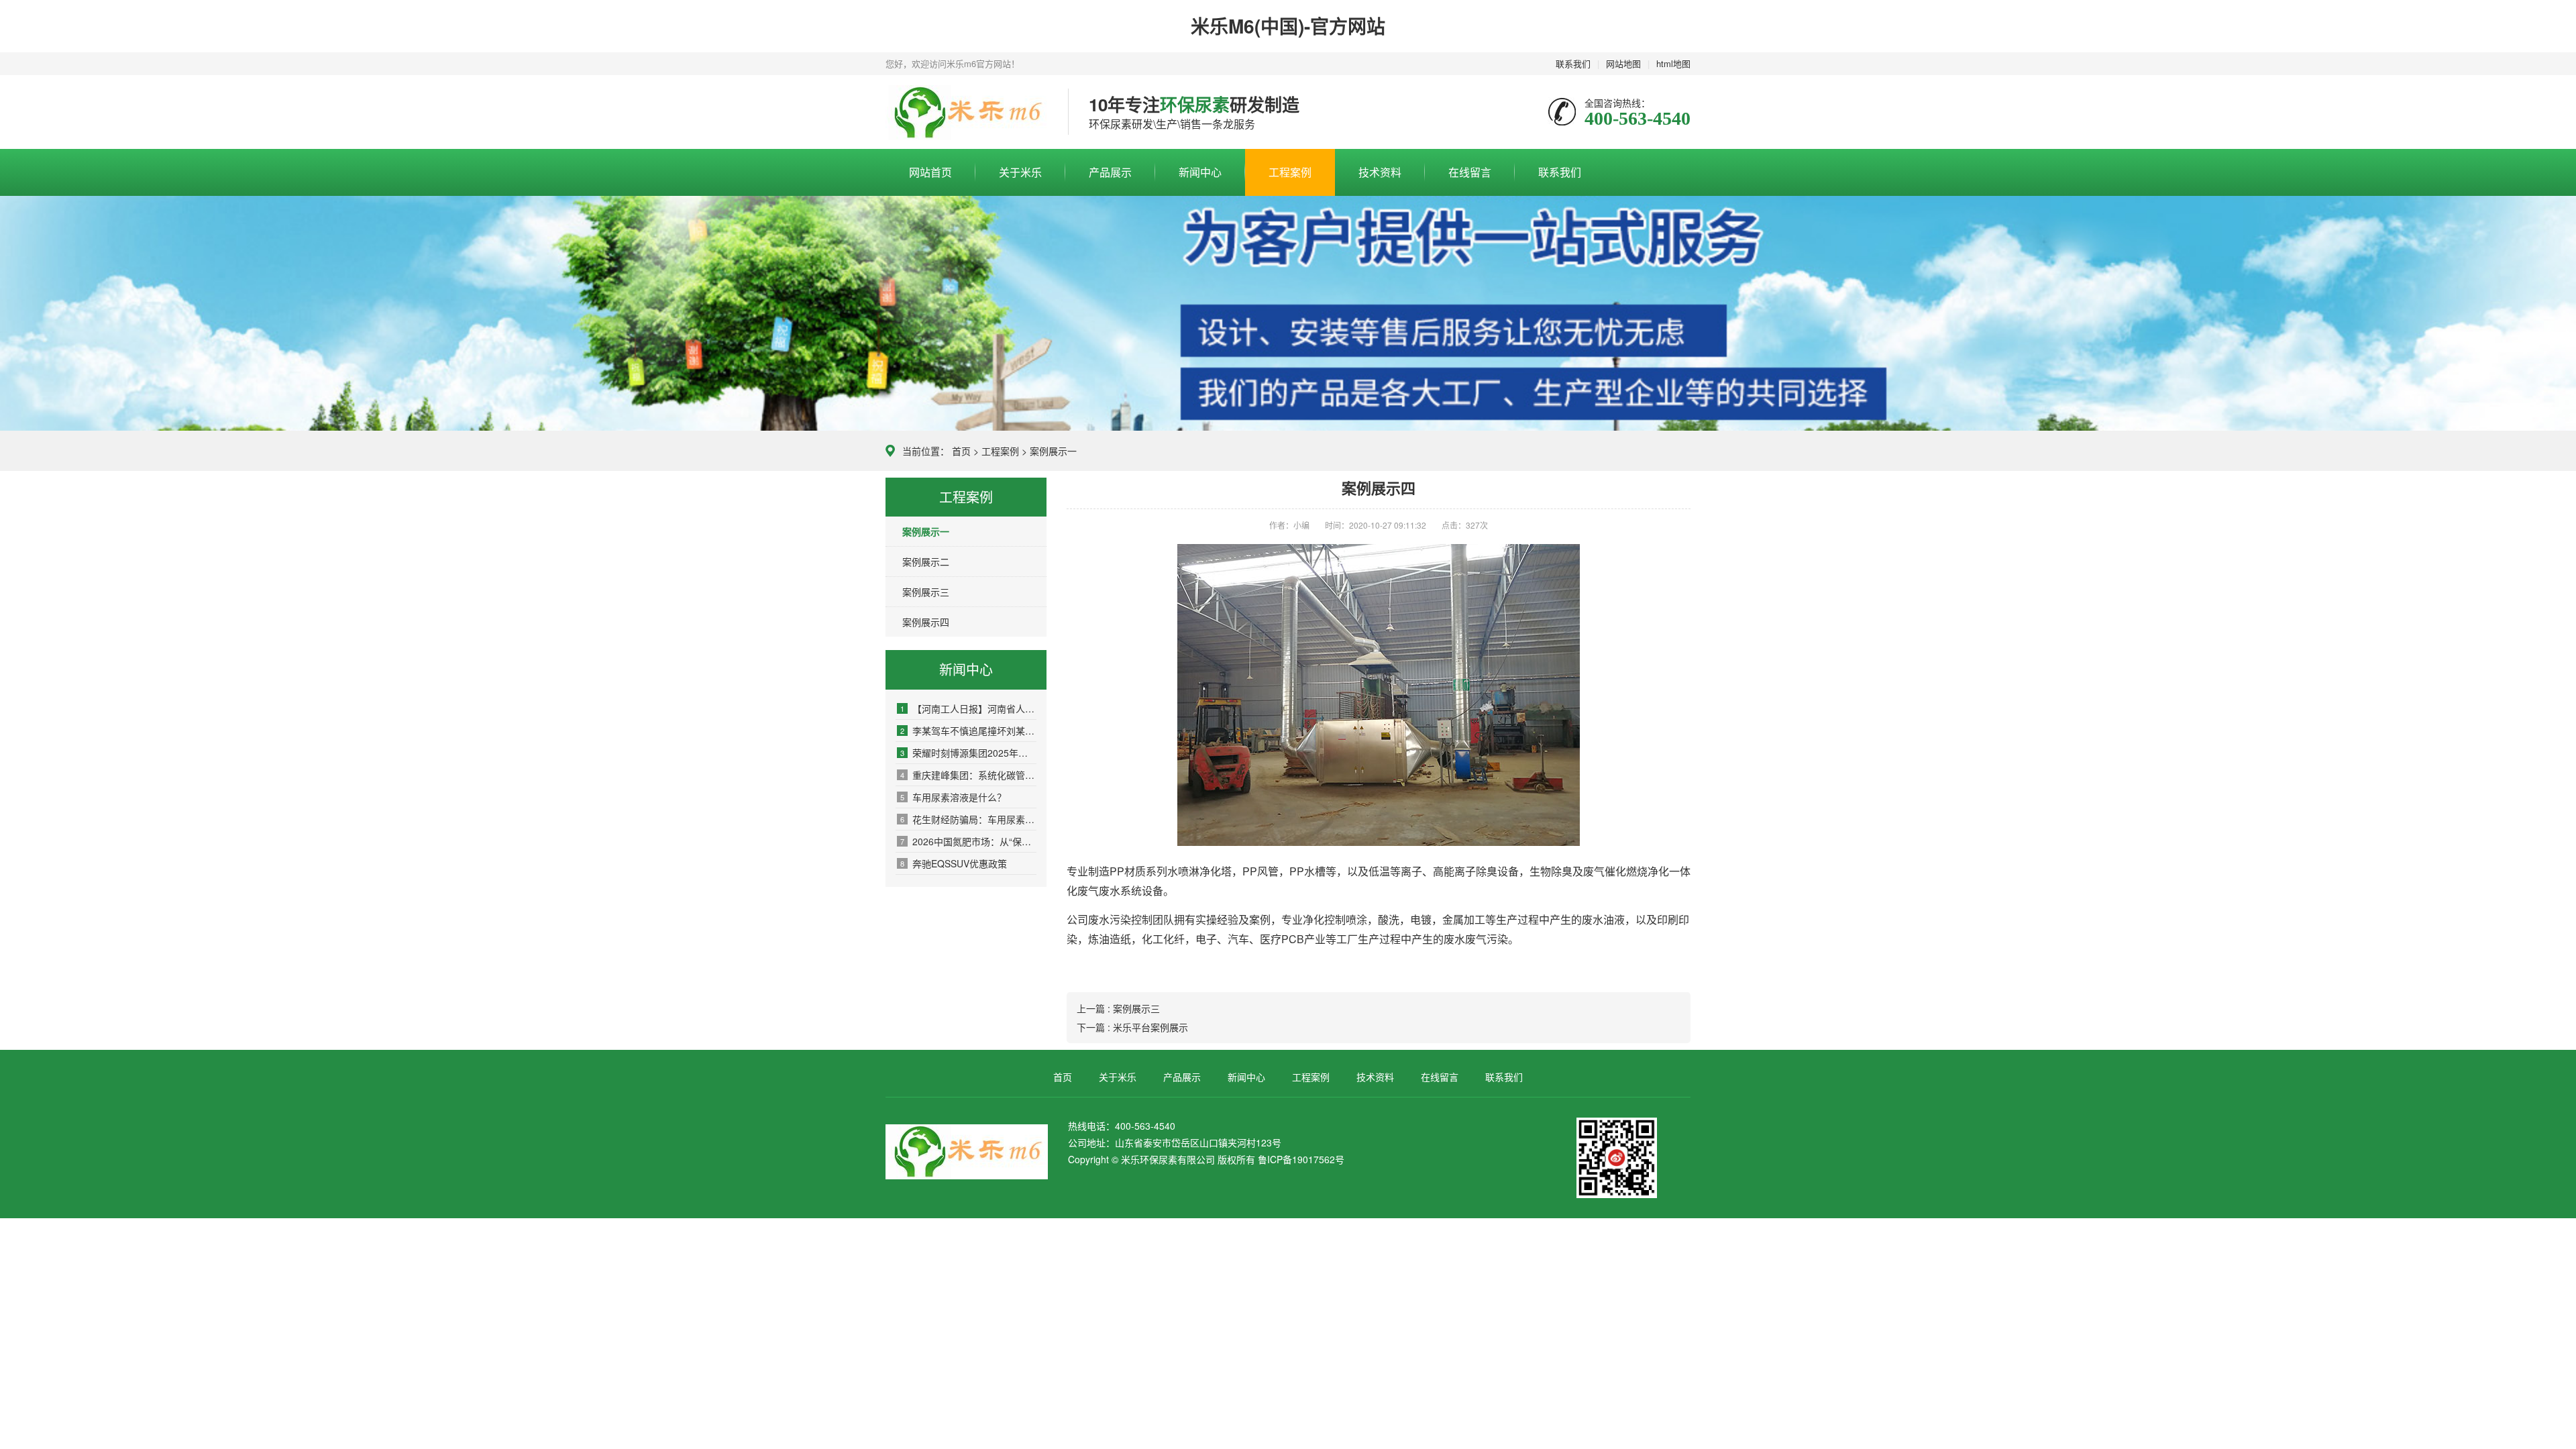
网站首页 (930, 172)
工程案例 (1290, 172)
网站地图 (1623, 63)
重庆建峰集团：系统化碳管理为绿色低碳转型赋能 (968, 775)
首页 (961, 451)
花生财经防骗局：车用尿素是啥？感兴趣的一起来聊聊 (968, 819)
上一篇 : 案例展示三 (1118, 1008)
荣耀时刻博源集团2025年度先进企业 (968, 753)
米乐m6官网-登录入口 (967, 113)
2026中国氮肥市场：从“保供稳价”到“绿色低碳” (968, 841)
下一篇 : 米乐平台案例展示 (1132, 1027)
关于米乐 (1020, 172)
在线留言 (1470, 172)
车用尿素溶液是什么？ (953, 797)
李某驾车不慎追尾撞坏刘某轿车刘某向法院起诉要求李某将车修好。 (968, 731)
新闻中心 (1200, 172)
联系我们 (1573, 63)
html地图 (1673, 63)
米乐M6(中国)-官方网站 (1288, 26)
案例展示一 (1053, 451)
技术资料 (1380, 172)
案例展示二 (926, 561)
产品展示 (1110, 172)
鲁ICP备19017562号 (1301, 1159)
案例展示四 (926, 622)
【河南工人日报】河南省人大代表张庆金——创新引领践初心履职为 (968, 708)
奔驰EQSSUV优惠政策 (954, 863)
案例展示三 (926, 592)
